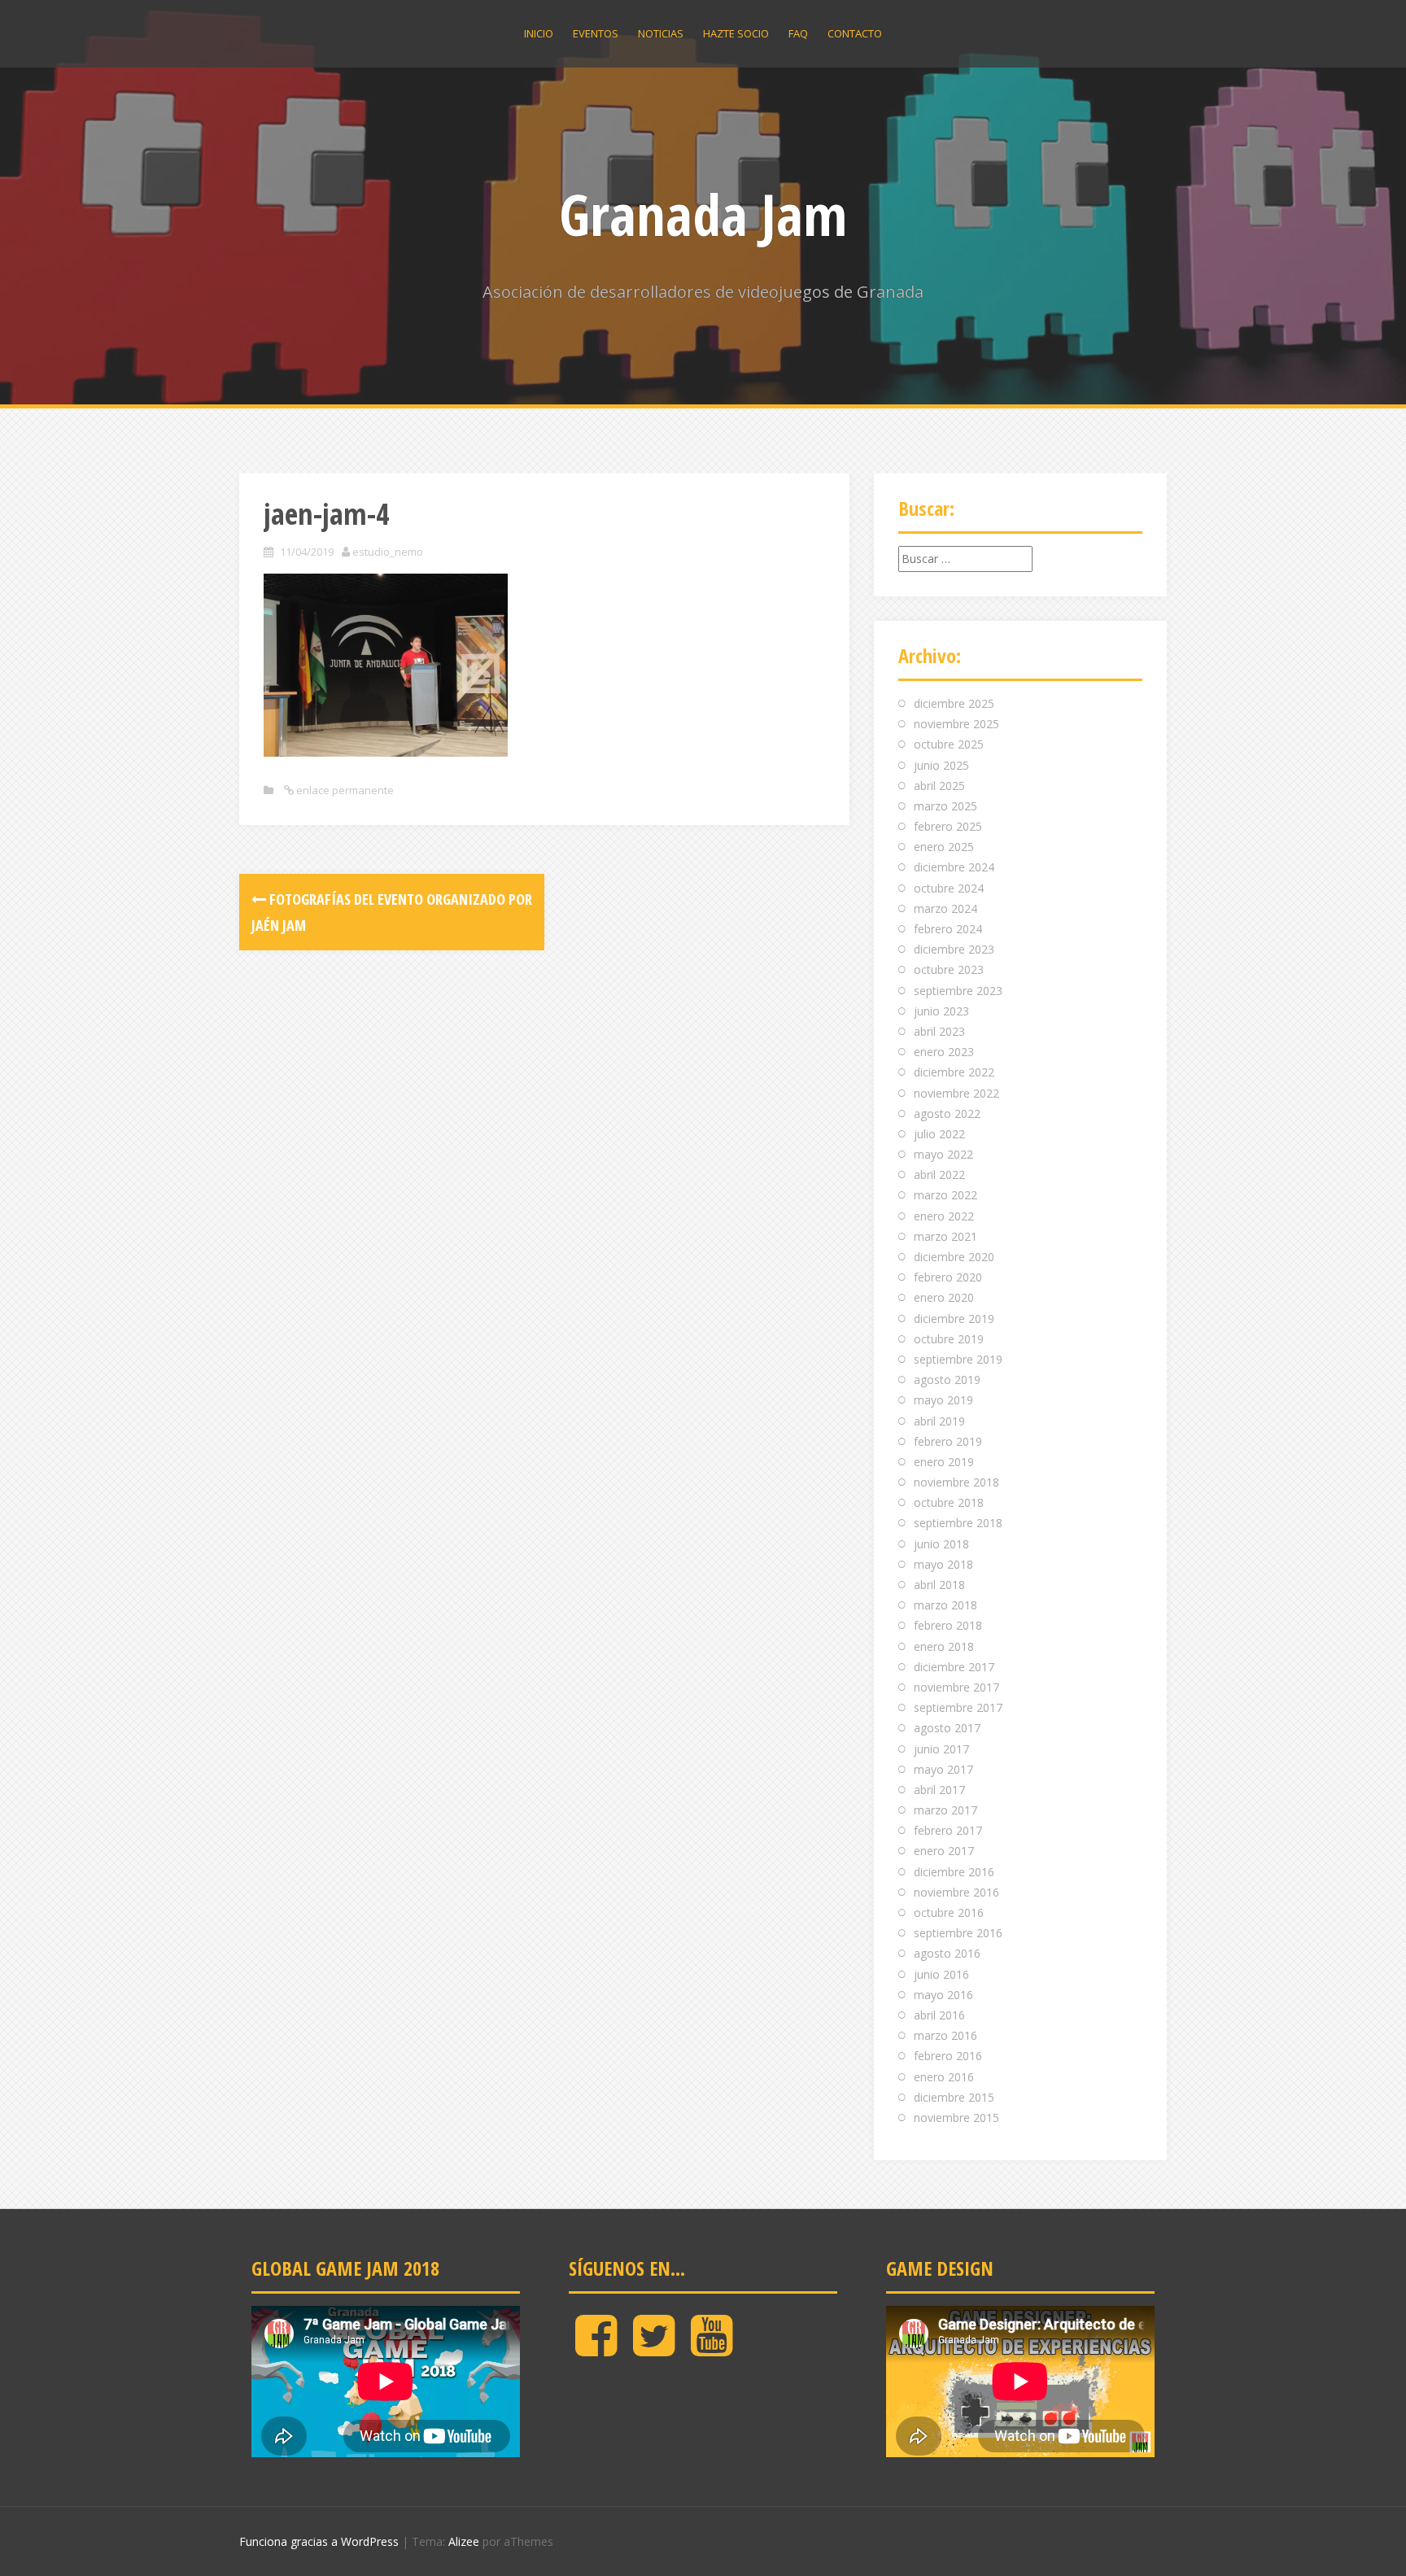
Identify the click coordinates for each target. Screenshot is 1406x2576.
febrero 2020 (948, 1277)
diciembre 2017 (954, 1667)
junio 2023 (941, 1011)
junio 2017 (941, 1749)
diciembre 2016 (954, 1872)
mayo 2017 (943, 1769)
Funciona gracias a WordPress (319, 2541)
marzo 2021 (945, 1236)
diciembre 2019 (954, 1319)
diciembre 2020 (954, 1257)
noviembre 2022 (956, 1093)
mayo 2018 (943, 1564)
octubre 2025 (949, 744)
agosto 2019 (947, 1380)
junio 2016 (941, 1974)
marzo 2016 (945, 2035)
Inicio (539, 33)
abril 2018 (939, 1585)
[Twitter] (654, 2349)
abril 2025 (939, 786)
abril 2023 (939, 1031)
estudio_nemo (388, 552)
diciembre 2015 (954, 2097)
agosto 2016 (947, 1953)
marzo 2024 (945, 908)
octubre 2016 (949, 1912)
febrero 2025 (948, 826)
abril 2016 (939, 2015)
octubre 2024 (949, 888)
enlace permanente (344, 790)
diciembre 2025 (954, 703)
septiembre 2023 (958, 991)
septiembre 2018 (958, 1523)
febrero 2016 (948, 2056)
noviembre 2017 (956, 1687)
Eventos (596, 33)
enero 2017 (944, 1851)
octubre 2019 (949, 1339)
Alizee (464, 2541)
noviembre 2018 (956, 1482)
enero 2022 (944, 1216)
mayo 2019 (943, 1400)
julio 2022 (939, 1134)
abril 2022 (939, 1174)
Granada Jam (703, 214)
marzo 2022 (945, 1195)
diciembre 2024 (954, 867)
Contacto (855, 33)
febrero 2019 (948, 1441)
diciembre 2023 (954, 949)
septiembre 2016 (958, 1933)
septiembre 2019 (958, 1359)
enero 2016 (944, 2077)
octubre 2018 (949, 1502)
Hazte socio (736, 33)
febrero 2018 (948, 1625)
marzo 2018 (945, 1605)
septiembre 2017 (958, 1707)
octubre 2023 (949, 969)
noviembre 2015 (956, 2118)
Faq (798, 33)
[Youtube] (712, 2349)
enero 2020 (944, 1297)
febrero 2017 (948, 1830)
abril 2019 (939, 1421)
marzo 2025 (945, 806)
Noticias (661, 33)
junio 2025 (941, 765)
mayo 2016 (943, 1995)
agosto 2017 (947, 1728)
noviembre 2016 (956, 1892)
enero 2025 (944, 847)
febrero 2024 (948, 929)
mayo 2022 (943, 1154)
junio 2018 (941, 1544)
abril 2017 (939, 1790)
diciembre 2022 (954, 1072)
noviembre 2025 (956, 724)
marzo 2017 (945, 1810)
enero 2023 (944, 1052)
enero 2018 (944, 1646)
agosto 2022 (947, 1113)
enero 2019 (944, 1462)
